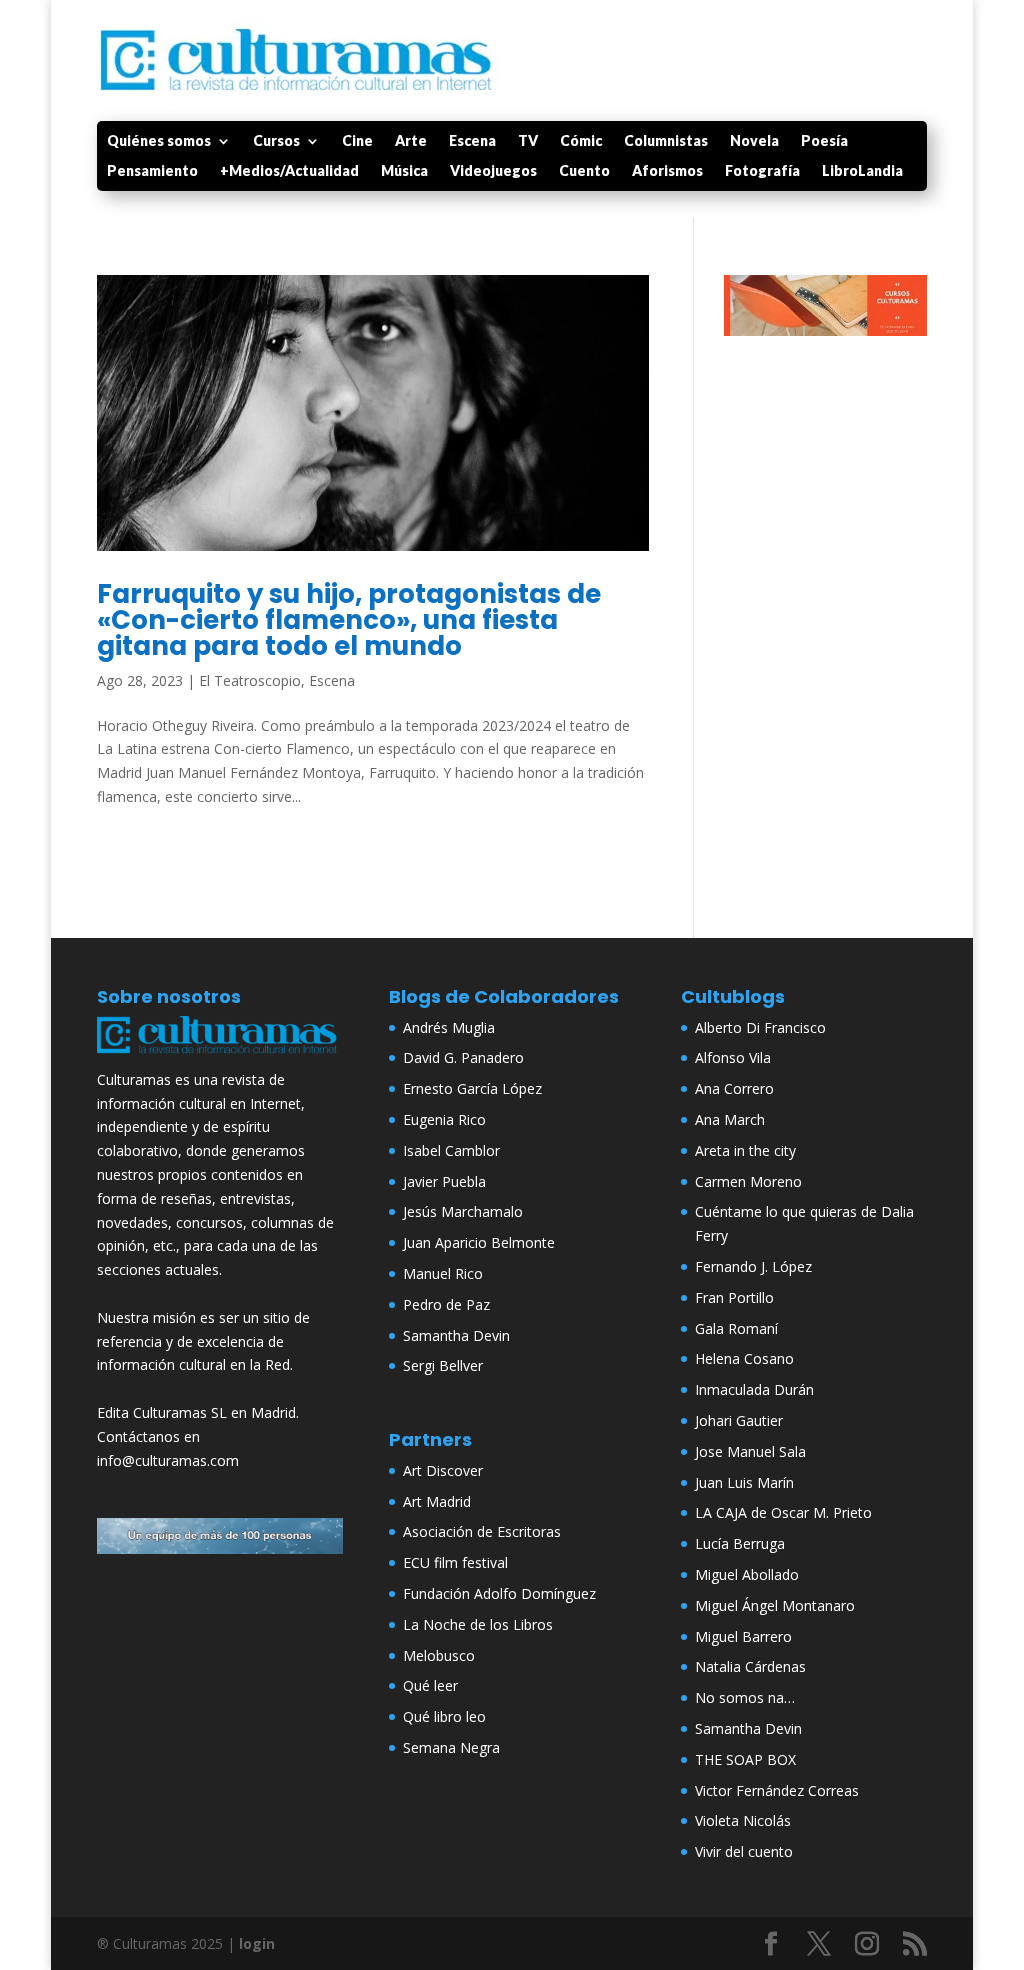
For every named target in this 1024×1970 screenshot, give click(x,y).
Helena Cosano (744, 1358)
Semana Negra (451, 1747)
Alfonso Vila (733, 1057)
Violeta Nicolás (743, 1820)
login (257, 1943)
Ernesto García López (472, 1088)
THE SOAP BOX (745, 1759)
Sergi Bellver (443, 1365)
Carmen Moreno (748, 1181)
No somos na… (745, 1697)
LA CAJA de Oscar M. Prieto (783, 1512)
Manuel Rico (443, 1273)
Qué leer (430, 1685)
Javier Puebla (444, 1181)
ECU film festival (455, 1562)
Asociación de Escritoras (482, 1531)
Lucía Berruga (740, 1543)
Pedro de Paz (446, 1304)
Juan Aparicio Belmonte (479, 1242)
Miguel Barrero (743, 1636)
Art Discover (443, 1470)
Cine (357, 141)
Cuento (584, 171)
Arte (411, 141)
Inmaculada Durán (754, 1389)
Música (404, 171)
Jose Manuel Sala (750, 1451)
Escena (472, 141)
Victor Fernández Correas (777, 1790)
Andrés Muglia (449, 1027)
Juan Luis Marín (744, 1482)
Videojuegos (493, 171)
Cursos (276, 141)
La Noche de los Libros (478, 1624)
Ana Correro (734, 1088)
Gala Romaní (736, 1328)
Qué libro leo (444, 1716)
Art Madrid (437, 1501)
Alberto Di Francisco (760, 1027)
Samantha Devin (456, 1335)
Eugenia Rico (444, 1119)
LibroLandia (862, 171)
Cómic (581, 141)
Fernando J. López (753, 1266)
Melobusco (439, 1655)
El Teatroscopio (250, 680)
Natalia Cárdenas (750, 1666)
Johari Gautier (739, 1420)
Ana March (730, 1119)
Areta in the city (745, 1150)
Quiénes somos (159, 141)
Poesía (824, 141)
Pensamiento (152, 171)
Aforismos (667, 171)
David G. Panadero (463, 1057)
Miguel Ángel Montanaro (775, 1605)
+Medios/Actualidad (289, 171)
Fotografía (762, 171)
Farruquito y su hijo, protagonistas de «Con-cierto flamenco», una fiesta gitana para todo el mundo (349, 620)
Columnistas (666, 141)
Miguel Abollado (747, 1574)
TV (528, 141)
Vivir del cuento (744, 1851)
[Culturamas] (220, 1055)
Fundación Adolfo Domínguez (499, 1593)
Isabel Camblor (451, 1150)
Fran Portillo (734, 1297)
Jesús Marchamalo (463, 1211)
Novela (754, 141)
